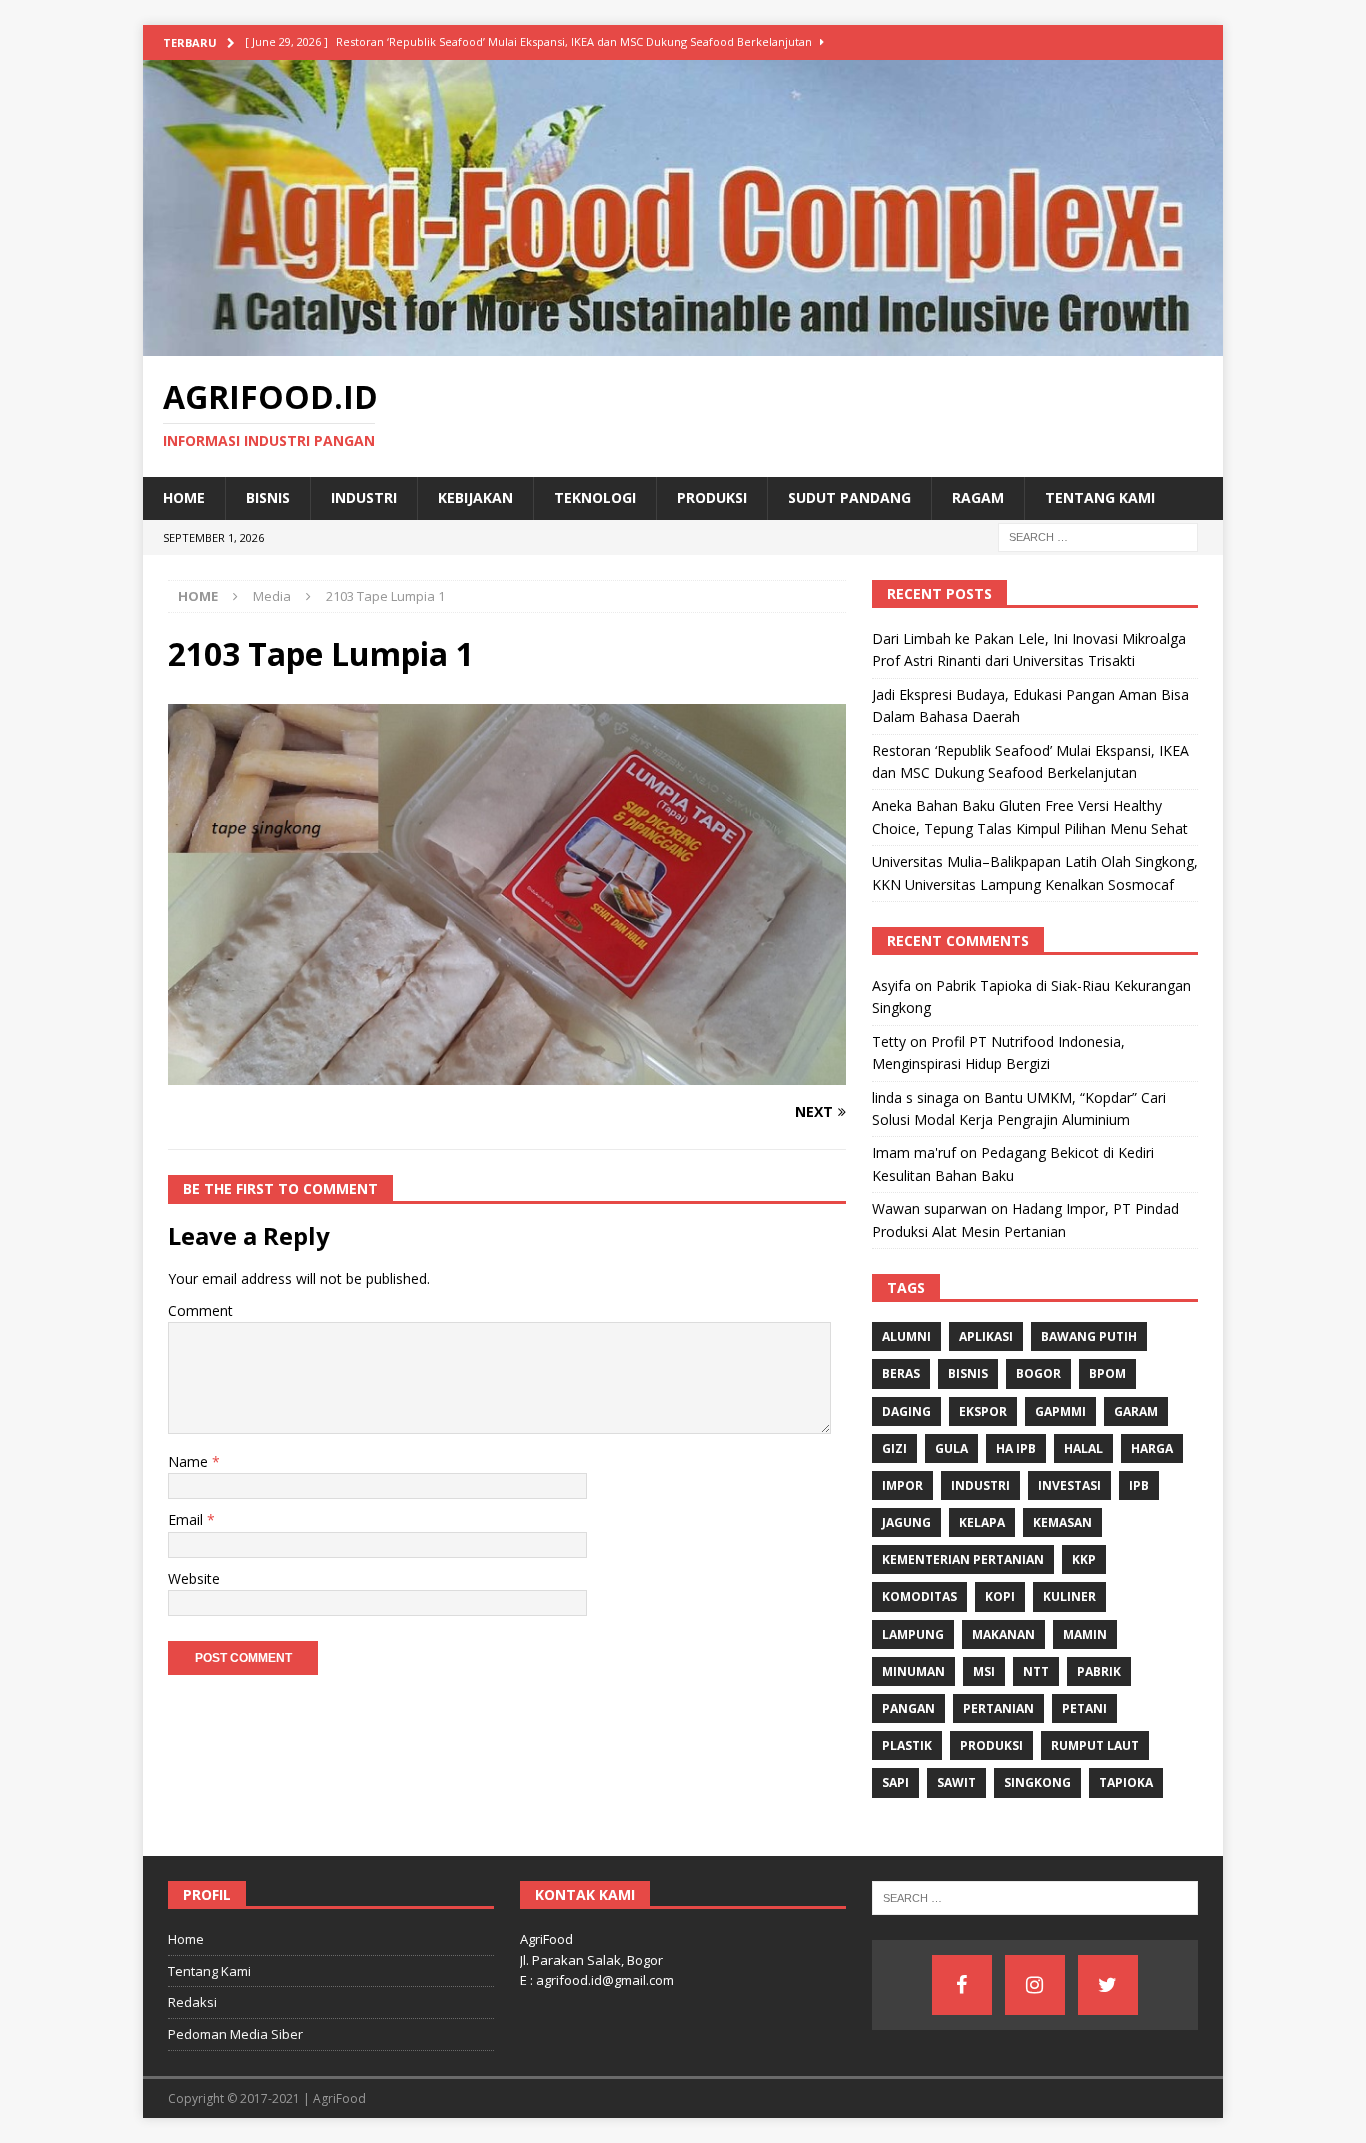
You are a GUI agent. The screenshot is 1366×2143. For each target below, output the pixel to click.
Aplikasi (986, 1336)
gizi (894, 1448)
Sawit (956, 1782)
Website (194, 1578)
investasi (1069, 1485)
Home (184, 497)
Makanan (1003, 1634)
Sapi (895, 1782)
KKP (1084, 1559)
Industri (364, 497)
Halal (1083, 1448)
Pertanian (998, 1708)
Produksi (712, 497)
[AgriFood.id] (683, 344)
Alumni (906, 1336)
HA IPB (1016, 1448)
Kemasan (1062, 1522)
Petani (1084, 1708)
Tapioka (1126, 1782)
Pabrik (1099, 1671)
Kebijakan (475, 497)
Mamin (1085, 1634)
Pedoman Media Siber (235, 2034)
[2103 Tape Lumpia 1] (507, 1073)
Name (190, 1461)
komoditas (919, 1596)
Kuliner (1069, 1596)
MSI (984, 1671)
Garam (1136, 1411)
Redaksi (192, 2002)
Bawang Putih (1089, 1336)
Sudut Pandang (849, 497)
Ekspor (983, 1411)
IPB (1139, 1485)
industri (980, 1485)
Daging (906, 1411)
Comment (200, 1310)
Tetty (889, 1041)
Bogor (1038, 1373)
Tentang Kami (1100, 497)
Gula (951, 1448)
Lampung (913, 1634)
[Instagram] (1035, 1985)
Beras (901, 1373)
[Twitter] (1108, 1985)
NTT (1036, 1671)
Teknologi (595, 497)
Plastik (907, 1745)
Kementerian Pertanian (963, 1559)
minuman (913, 1671)
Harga (1152, 1448)
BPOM (1107, 1373)
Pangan (908, 1708)
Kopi (1000, 1596)
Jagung (906, 1522)
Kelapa (982, 1522)
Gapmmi (1060, 1411)
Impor (902, 1485)
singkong (1037, 1782)
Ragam (978, 497)
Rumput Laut (1095, 1745)
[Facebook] (962, 1985)
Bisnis (268, 497)
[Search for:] (1098, 535)
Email (187, 1519)
